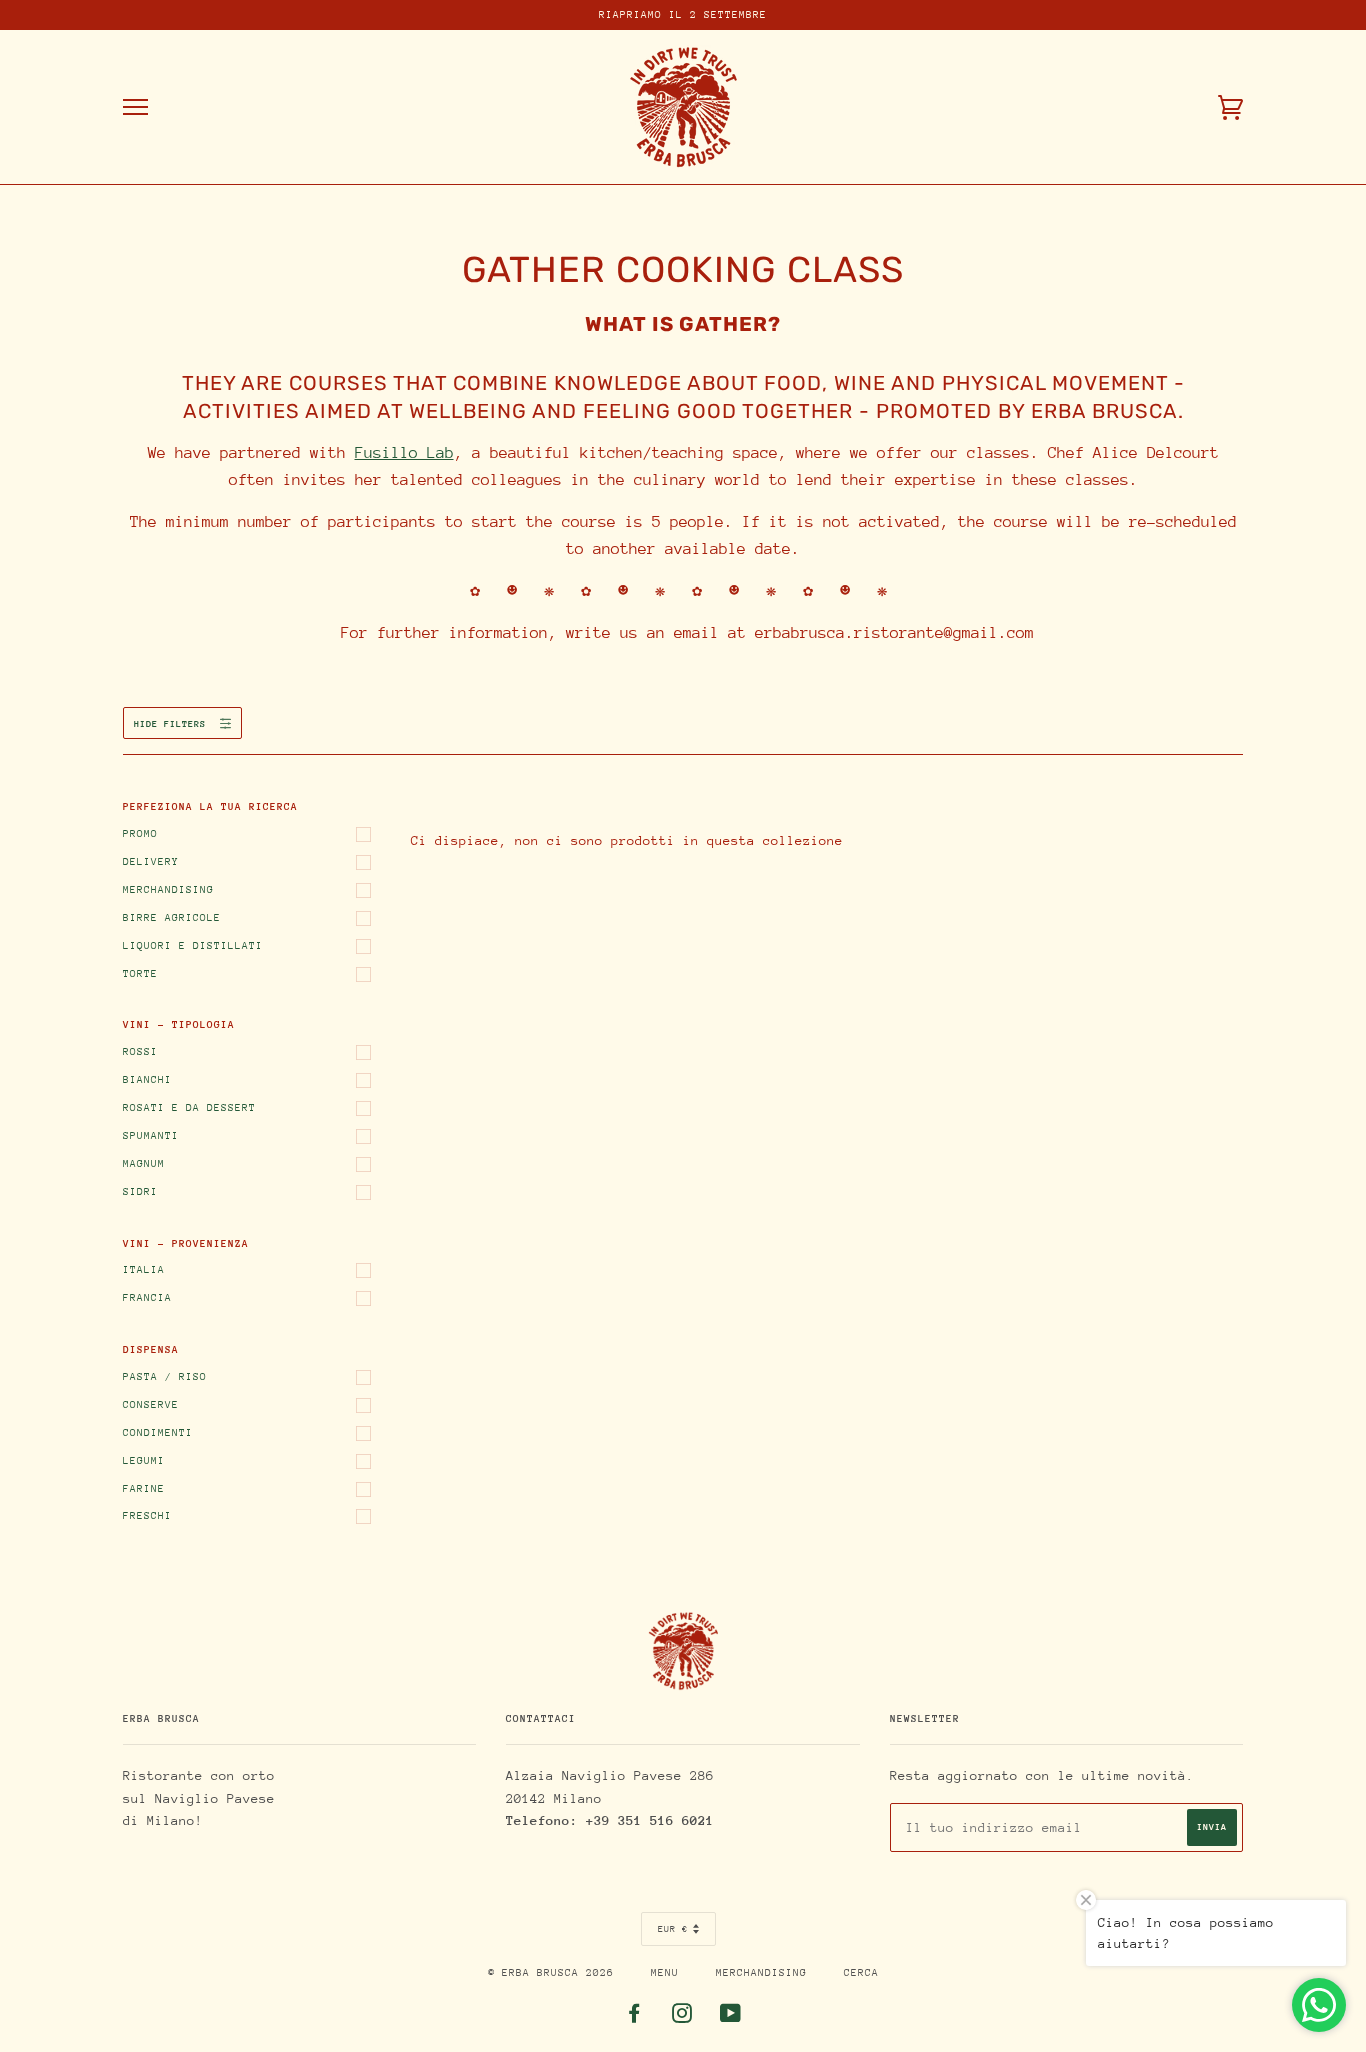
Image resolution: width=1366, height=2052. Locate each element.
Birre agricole (172, 918)
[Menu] (135, 107)
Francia (147, 1298)
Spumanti (151, 1136)
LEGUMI (144, 1461)
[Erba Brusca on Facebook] (634, 2018)
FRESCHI (147, 1516)
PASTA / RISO (165, 1377)
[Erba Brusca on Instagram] (682, 2018)
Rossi (140, 1052)
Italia (144, 1270)
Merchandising (168, 890)
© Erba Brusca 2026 (551, 1973)
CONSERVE (151, 1405)
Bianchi (147, 1080)
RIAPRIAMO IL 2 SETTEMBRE (683, 15)
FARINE (144, 1489)
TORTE (140, 974)
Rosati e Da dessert (189, 1108)
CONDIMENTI (158, 1433)
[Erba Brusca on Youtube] (731, 2018)
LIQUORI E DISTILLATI (193, 946)
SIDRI (140, 1192)
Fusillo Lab (404, 453)
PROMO (140, 834)
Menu (665, 1973)
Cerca (861, 1973)
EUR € (673, 1928)
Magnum (144, 1164)
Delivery (151, 862)
